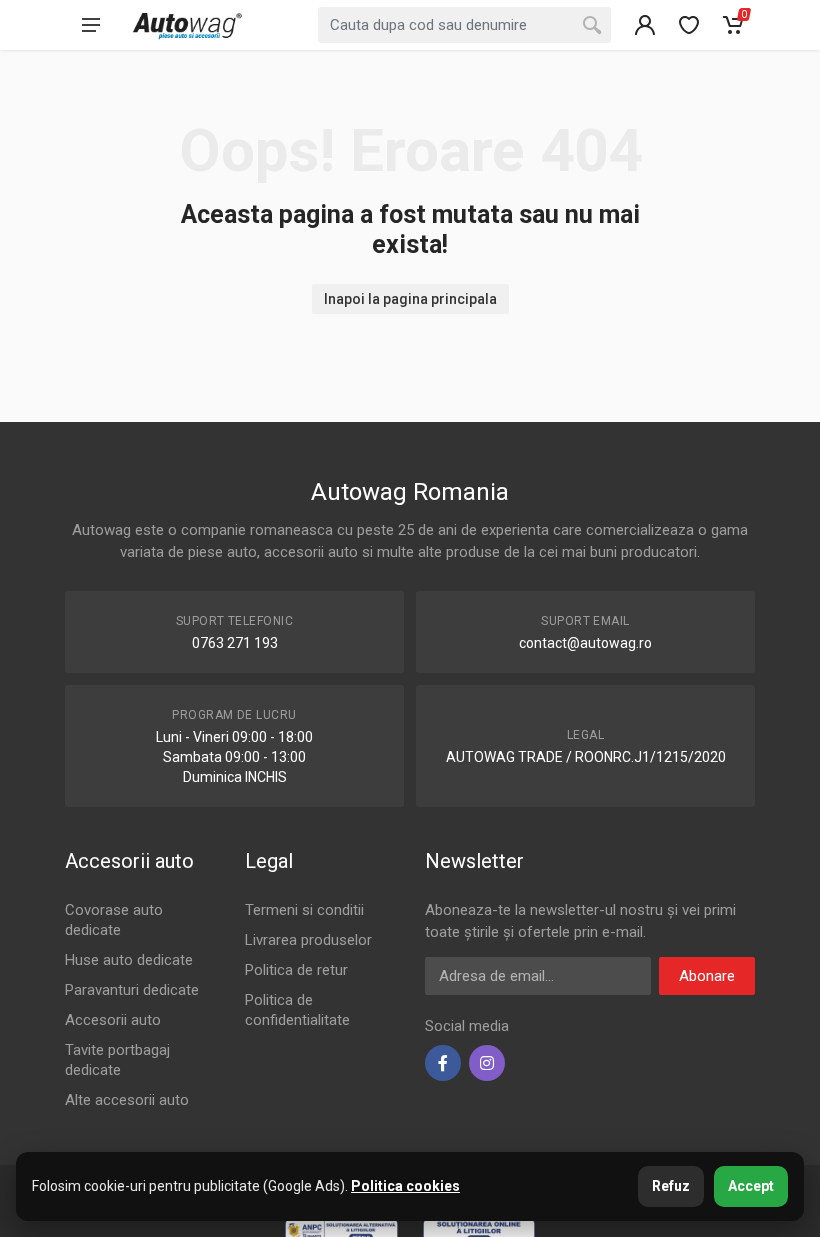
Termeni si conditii (304, 910)
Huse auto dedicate (129, 960)
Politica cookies (405, 1186)
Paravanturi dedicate (132, 990)
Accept (751, 1186)
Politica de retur (296, 970)
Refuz (671, 1186)
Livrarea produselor (308, 940)
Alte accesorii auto (127, 1100)
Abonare (707, 976)
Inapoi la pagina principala (410, 299)
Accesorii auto (113, 1020)
